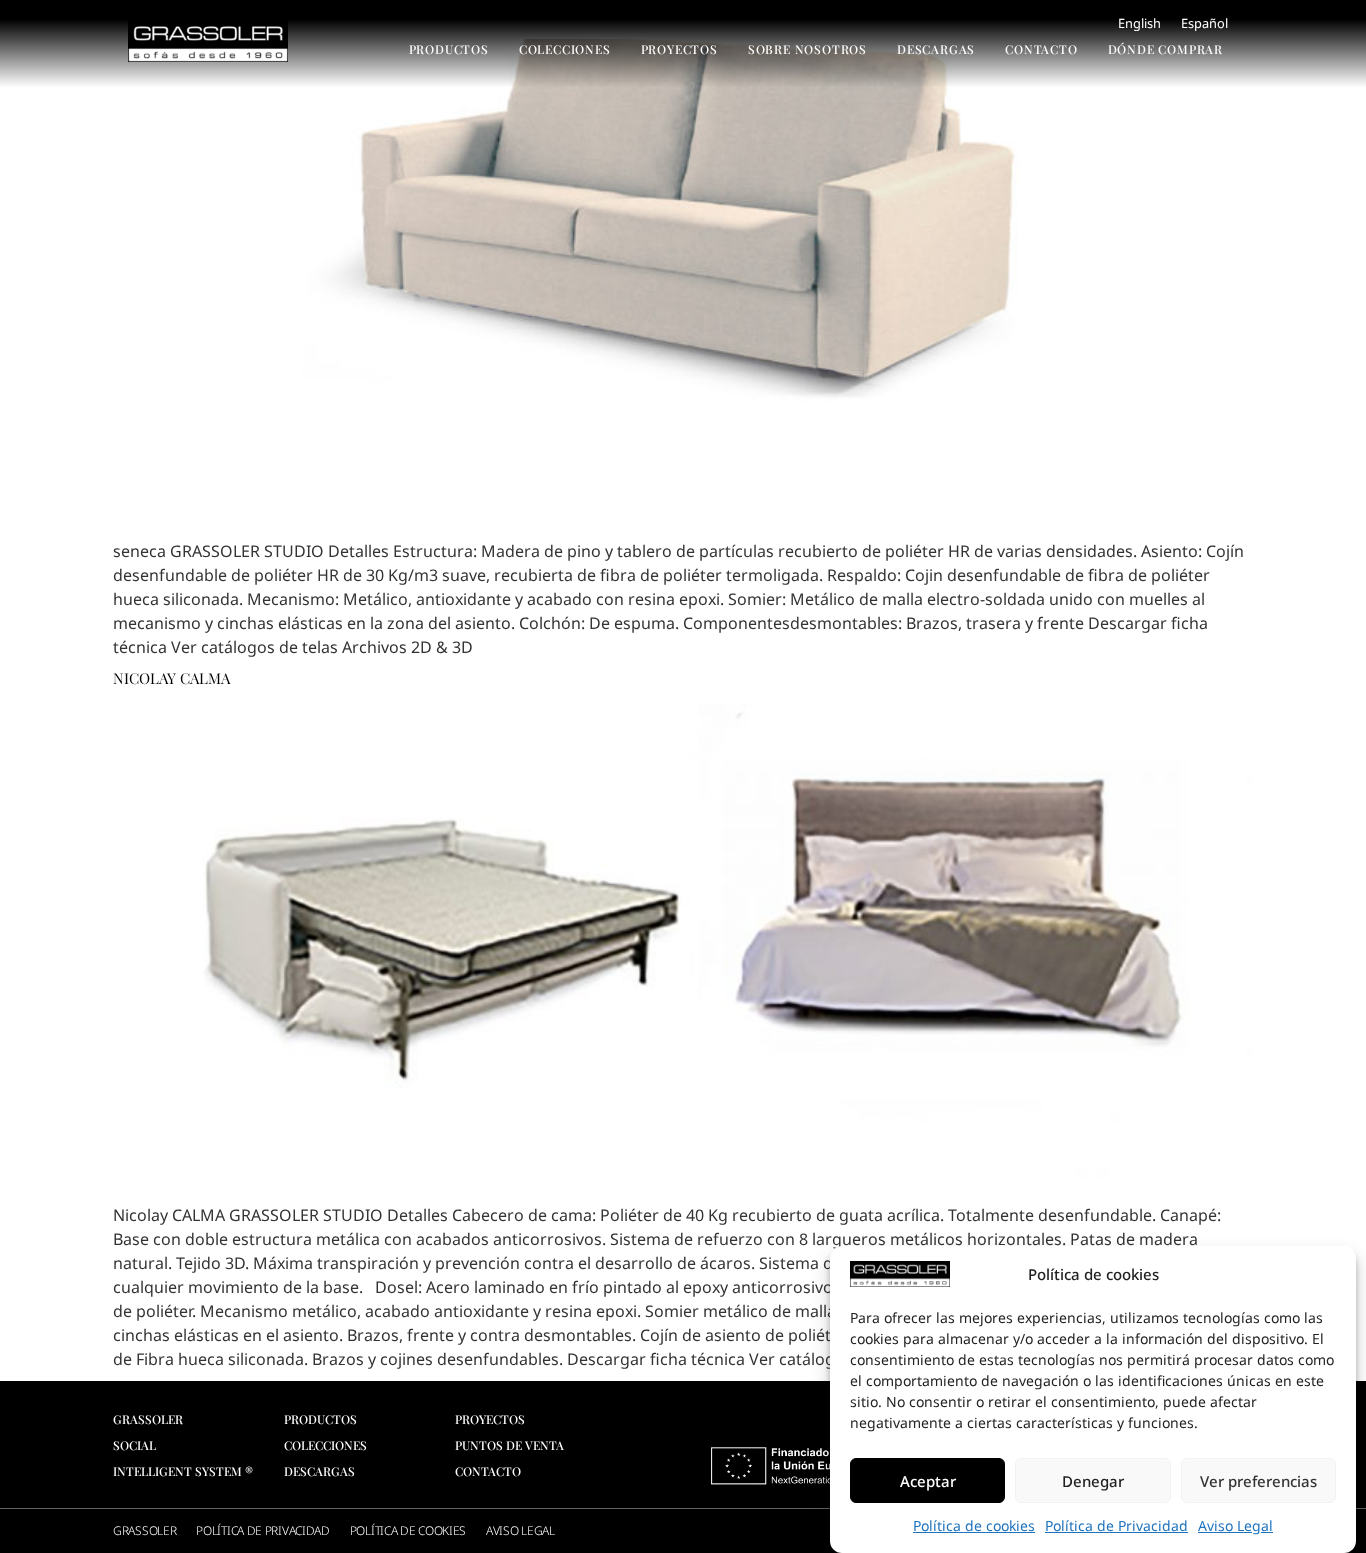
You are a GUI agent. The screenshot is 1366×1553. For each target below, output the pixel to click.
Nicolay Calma (171, 678)
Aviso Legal (1235, 1525)
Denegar (1093, 1481)
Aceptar (928, 1481)
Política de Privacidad (1116, 1525)
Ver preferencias (1258, 1481)
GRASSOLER (144, 1530)
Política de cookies (974, 1525)
